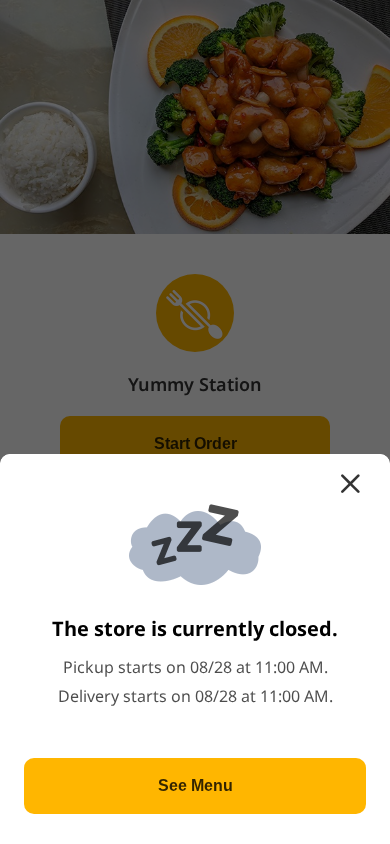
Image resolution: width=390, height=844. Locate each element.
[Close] (350, 484)
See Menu (195, 785)
